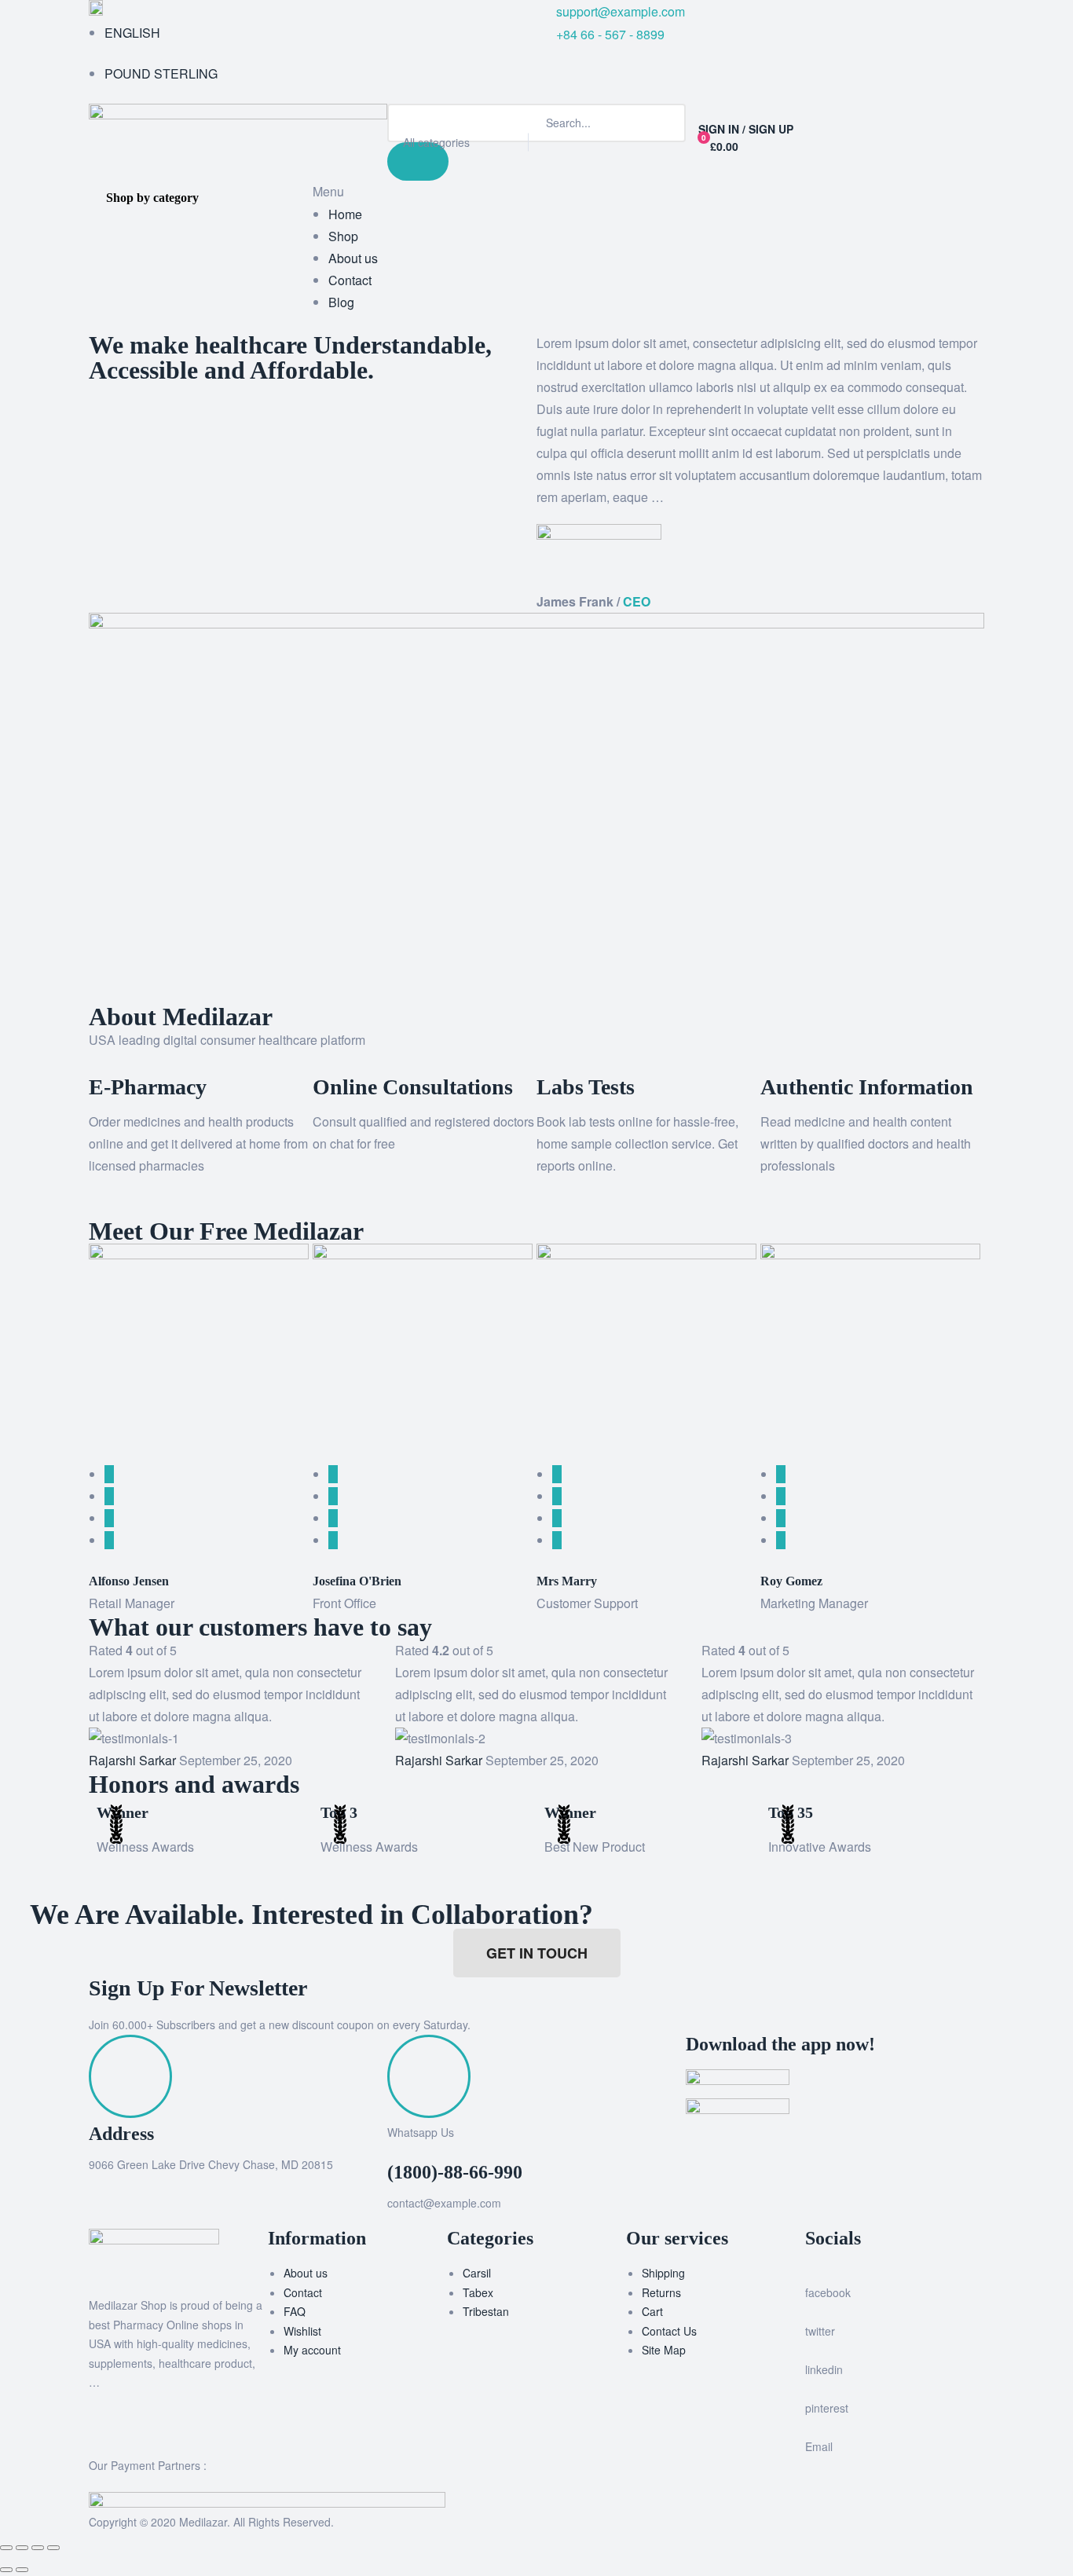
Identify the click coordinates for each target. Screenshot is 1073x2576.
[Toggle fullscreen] (22, 2548)
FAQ (295, 2311)
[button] (93, 1206)
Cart (652, 2311)
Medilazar (203, 2522)
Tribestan (486, 2311)
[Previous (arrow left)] (6, 2570)
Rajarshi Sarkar (132, 1760)
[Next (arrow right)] (22, 2570)
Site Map (664, 2350)
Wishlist (302, 2331)
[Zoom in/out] (6, 2548)
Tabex (478, 2292)
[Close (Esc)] (53, 2548)
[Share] (38, 2548)
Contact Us (669, 2331)
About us (306, 2273)
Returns (661, 2292)
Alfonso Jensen (129, 1581)
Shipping (663, 2273)
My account (312, 2350)
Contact (303, 2292)
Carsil (477, 2273)
